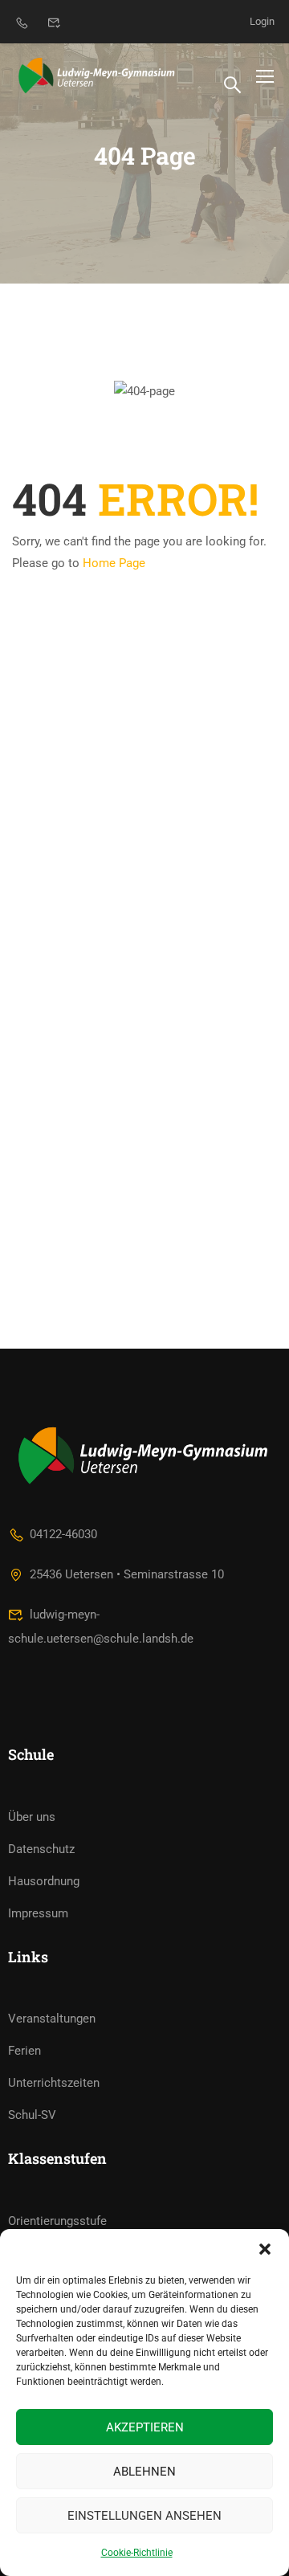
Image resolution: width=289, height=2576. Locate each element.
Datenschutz (41, 1849)
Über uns (32, 1817)
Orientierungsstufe (57, 2221)
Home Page (114, 563)
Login (262, 21)
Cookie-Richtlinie (137, 2553)
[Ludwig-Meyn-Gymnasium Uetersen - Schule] (98, 76)
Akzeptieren (145, 2427)
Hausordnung (44, 1881)
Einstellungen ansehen (144, 2516)
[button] (265, 2249)
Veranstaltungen (52, 2019)
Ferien (24, 2051)
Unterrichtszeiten (54, 2083)
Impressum (38, 1913)
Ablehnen (144, 2472)
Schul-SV (32, 2115)
